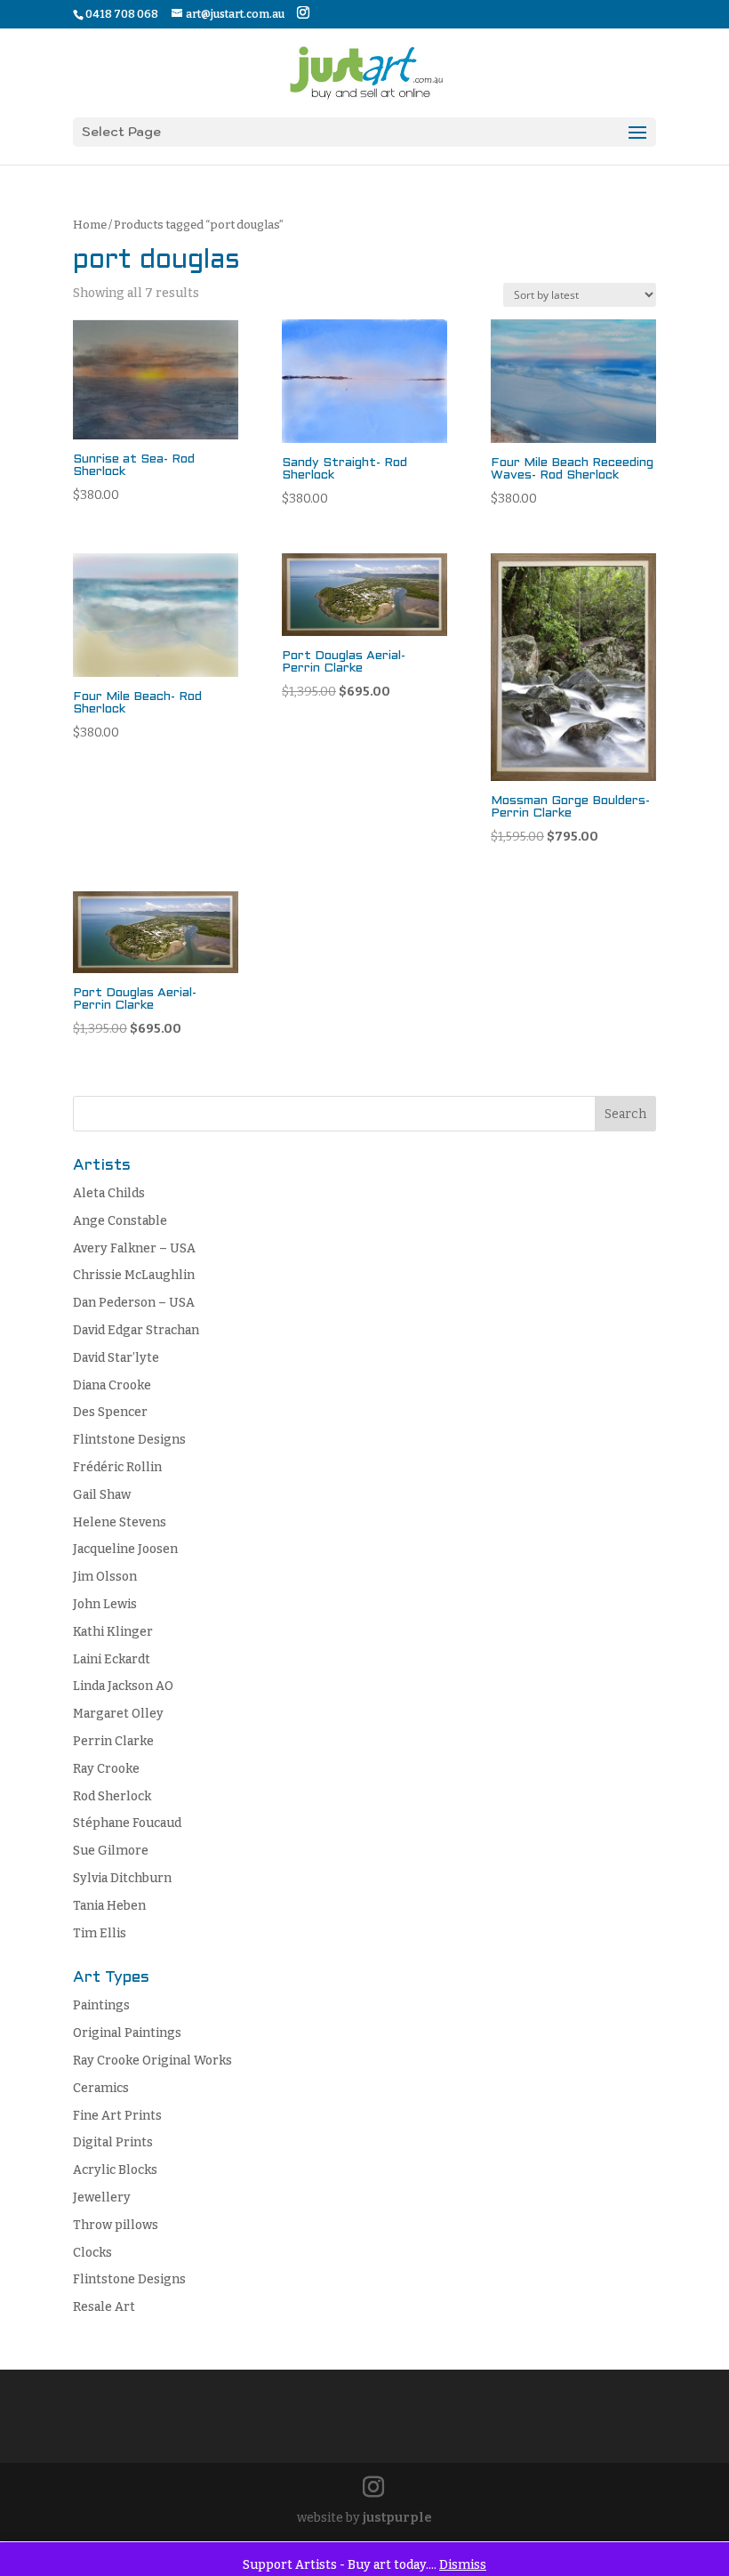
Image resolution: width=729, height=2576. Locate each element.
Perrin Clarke (113, 1741)
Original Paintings (127, 2033)
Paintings (101, 2005)
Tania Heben (109, 1906)
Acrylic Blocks (115, 2170)
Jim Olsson (105, 1577)
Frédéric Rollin (117, 1467)
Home (90, 225)
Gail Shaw (102, 1495)
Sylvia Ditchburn (122, 1878)
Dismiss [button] (463, 2565)
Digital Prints (113, 2142)
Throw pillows (116, 2225)
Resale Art (104, 2307)
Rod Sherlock (112, 1796)
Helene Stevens (120, 1522)
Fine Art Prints (117, 2116)
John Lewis (105, 1604)
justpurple (397, 2518)
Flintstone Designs (129, 1440)
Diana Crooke (112, 1385)
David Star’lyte (116, 1358)
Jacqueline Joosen (125, 1549)
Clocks (92, 2253)
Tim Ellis (100, 1933)
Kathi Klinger (113, 1632)
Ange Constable (120, 1221)
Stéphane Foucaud (127, 1823)
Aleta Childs (109, 1193)
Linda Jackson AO (123, 1686)
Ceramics (101, 2088)
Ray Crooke (106, 1769)
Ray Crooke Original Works (152, 2061)
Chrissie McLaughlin (134, 1275)
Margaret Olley (118, 1714)
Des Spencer (110, 1412)
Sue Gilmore (111, 1851)
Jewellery (102, 2198)
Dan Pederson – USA (134, 1303)
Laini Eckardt (112, 1659)
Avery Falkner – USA (134, 1248)
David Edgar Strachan (136, 1330)
